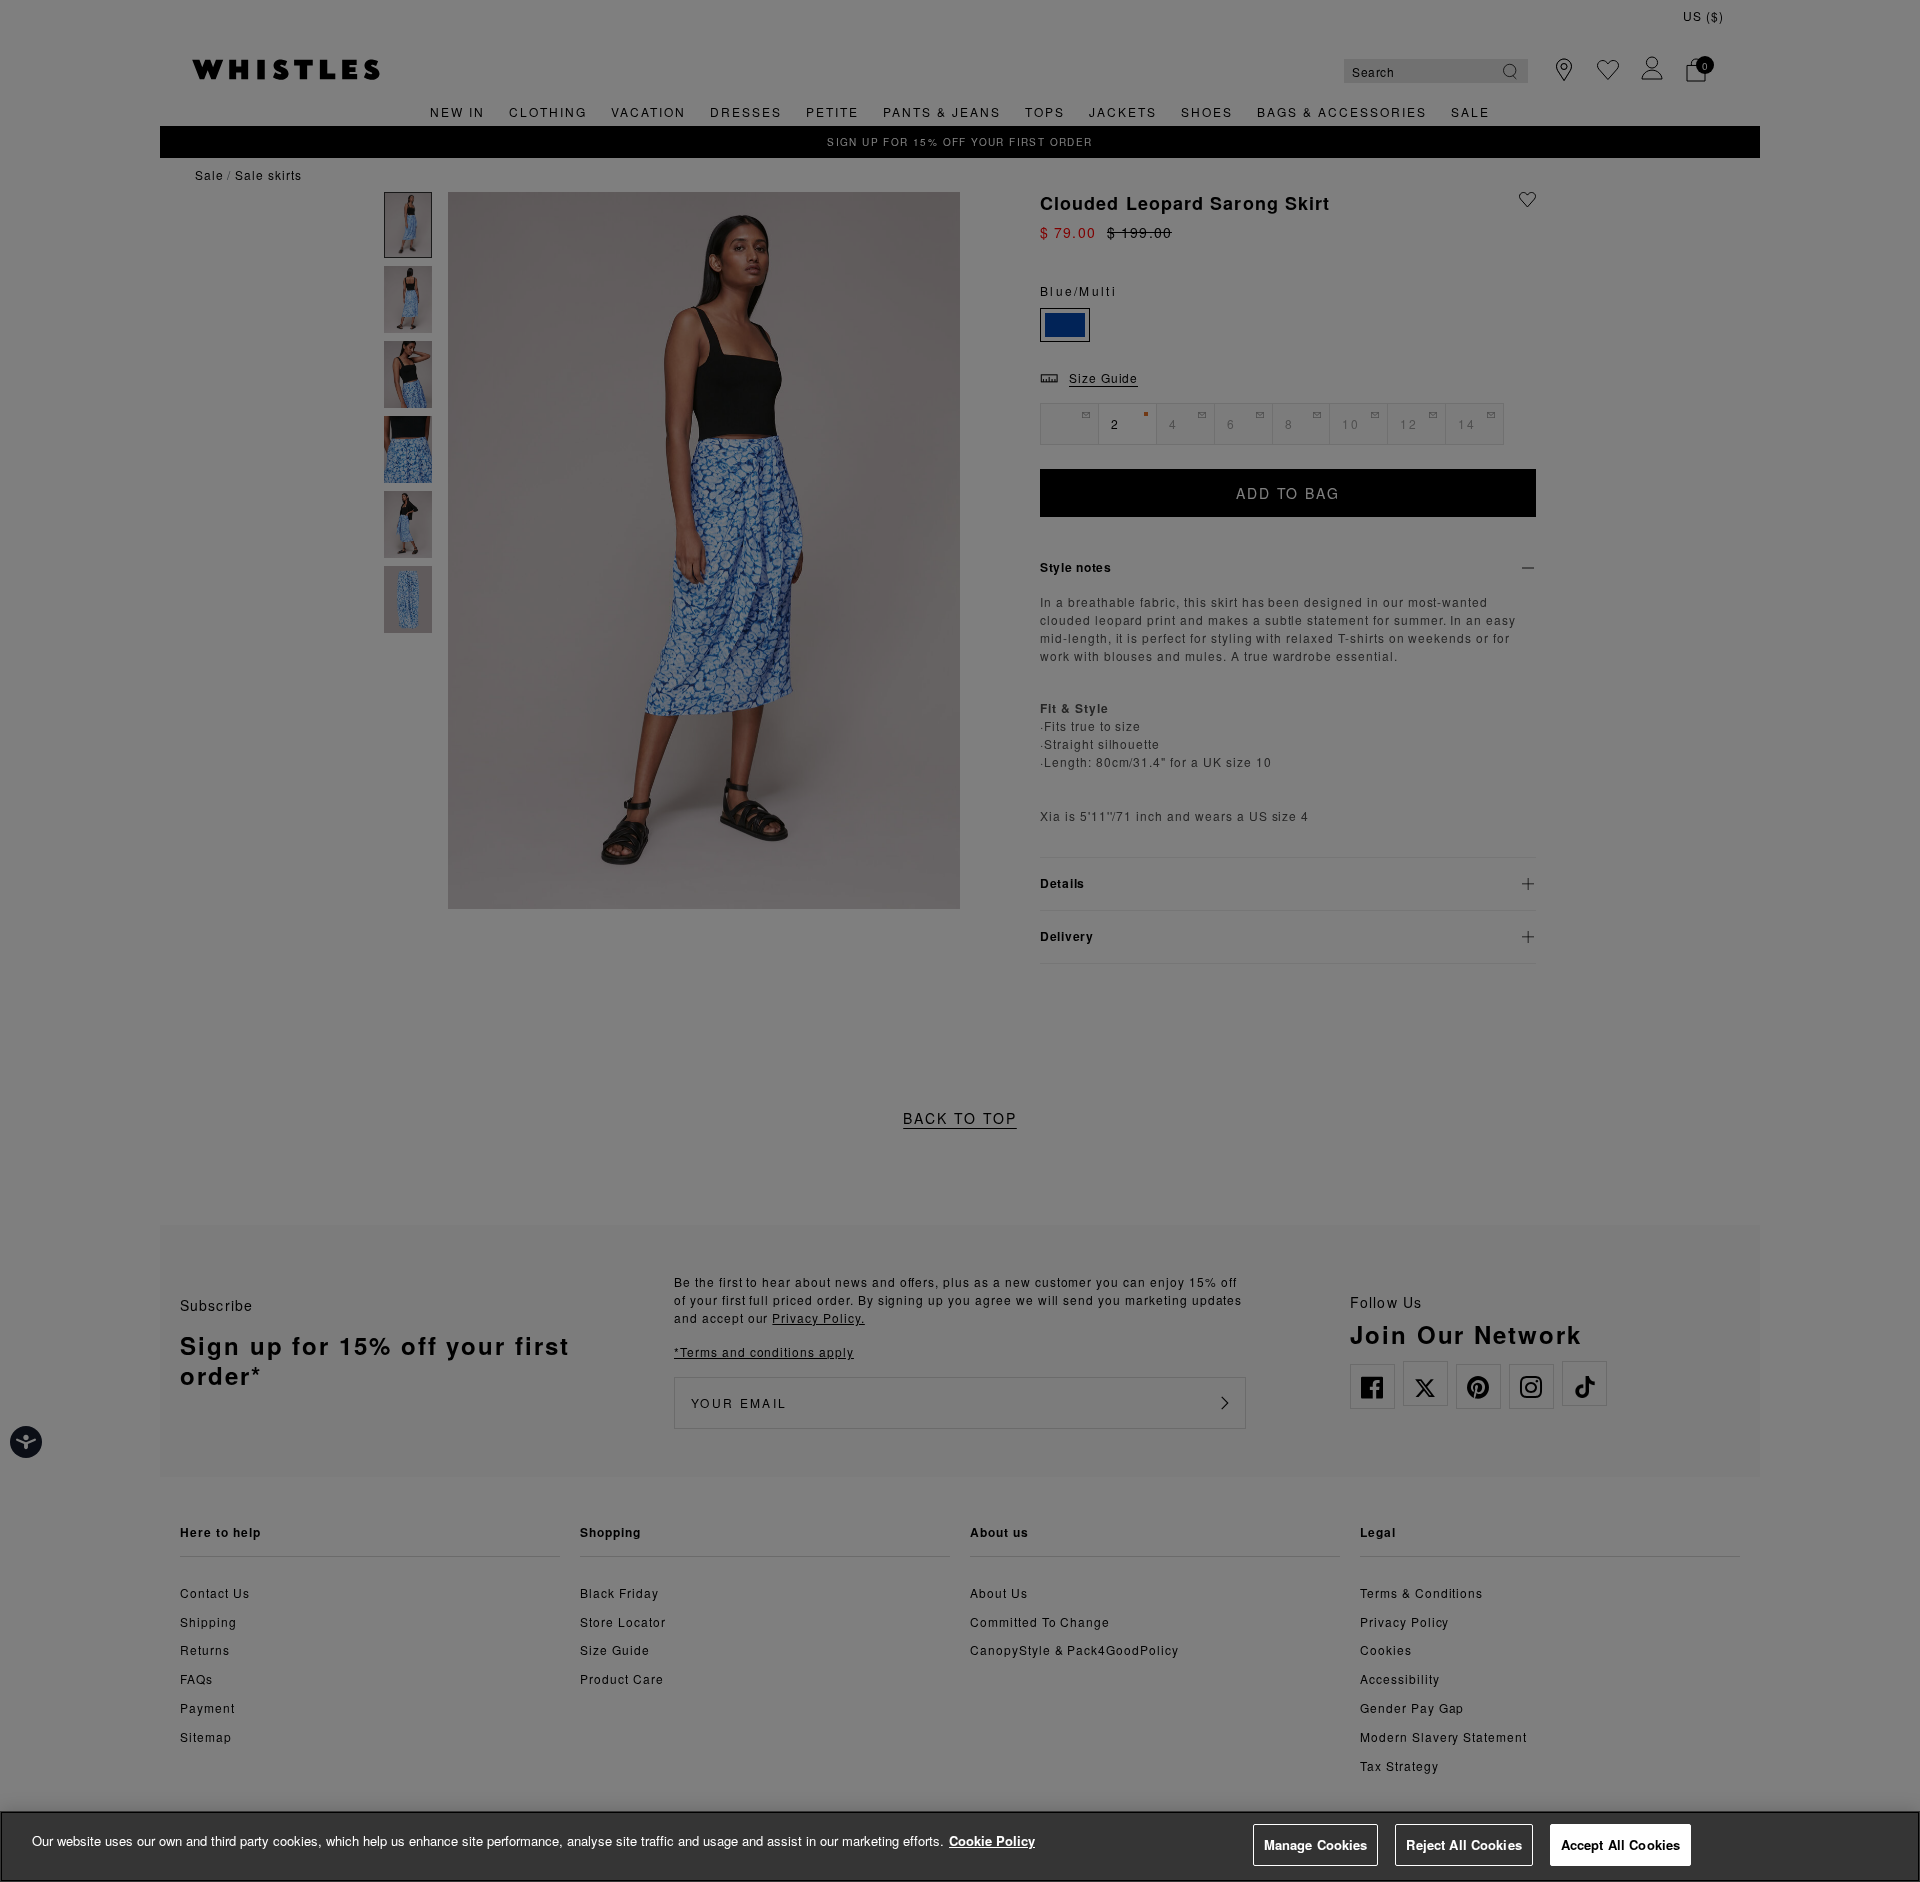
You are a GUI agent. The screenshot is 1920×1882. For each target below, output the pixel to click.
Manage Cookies (1316, 1844)
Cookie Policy (992, 1840)
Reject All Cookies (1463, 1844)
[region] (960, 1846)
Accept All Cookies (1620, 1844)
